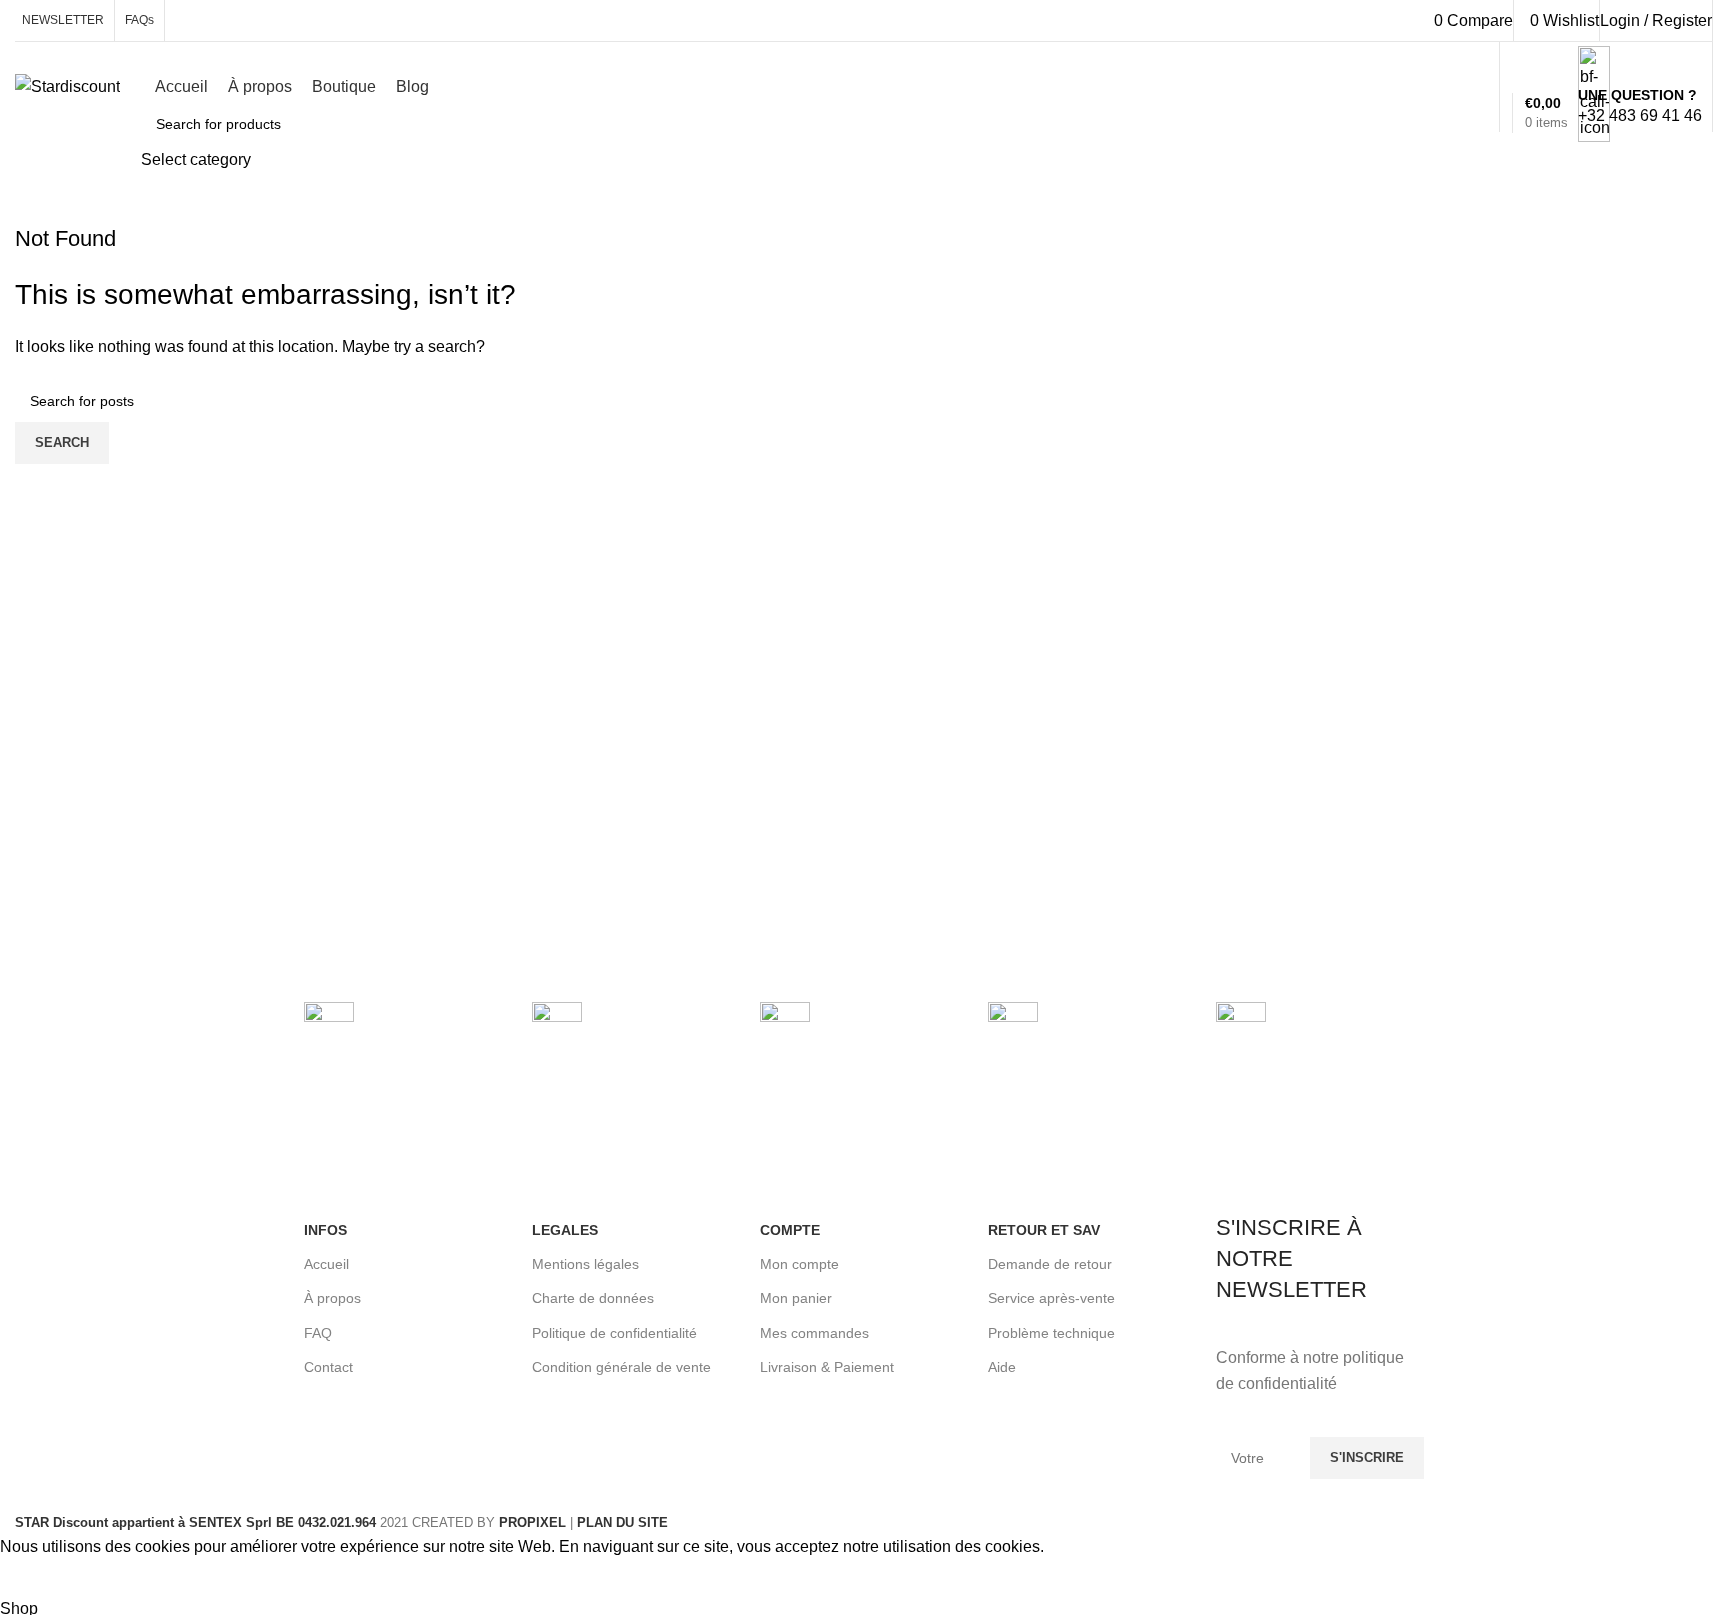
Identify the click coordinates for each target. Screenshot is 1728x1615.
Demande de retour (1050, 1264)
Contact (328, 1367)
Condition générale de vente (621, 1367)
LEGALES (565, 1230)
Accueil (326, 1264)
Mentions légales (585, 1264)
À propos (332, 1298)
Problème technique (1051, 1333)
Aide (1002, 1367)
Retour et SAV (1044, 1230)
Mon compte (799, 1264)
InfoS (325, 1230)
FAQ (318, 1333)
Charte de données (593, 1298)
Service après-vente (1051, 1298)
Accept (39, 1578)
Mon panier (796, 1298)
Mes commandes (814, 1333)
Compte (790, 1230)
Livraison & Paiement (827, 1367)
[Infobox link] (864, 92)
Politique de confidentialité (614, 1333)
